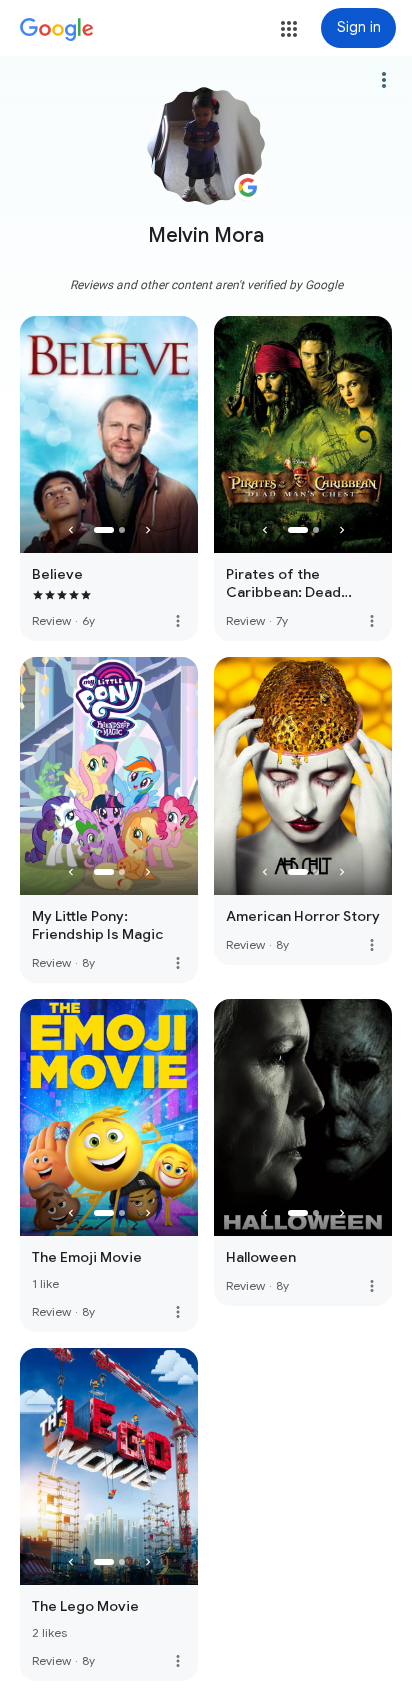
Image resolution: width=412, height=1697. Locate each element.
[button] (289, 29)
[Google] (57, 30)
